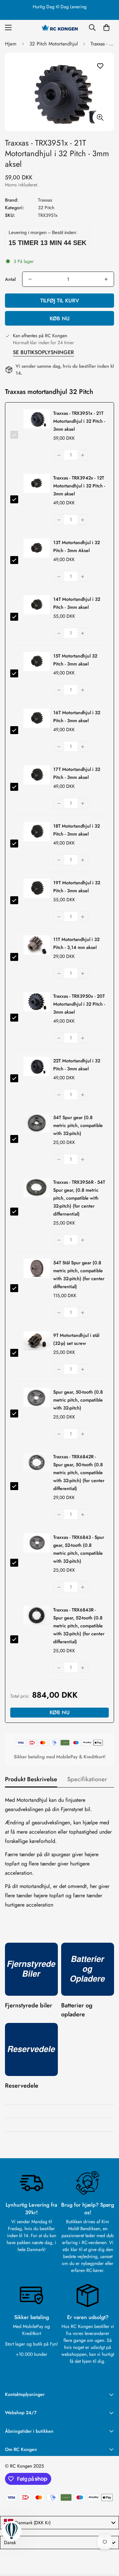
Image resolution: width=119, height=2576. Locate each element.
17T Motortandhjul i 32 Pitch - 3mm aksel (77, 773)
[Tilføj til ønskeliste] (100, 66)
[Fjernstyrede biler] (31, 1969)
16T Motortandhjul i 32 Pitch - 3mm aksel (77, 717)
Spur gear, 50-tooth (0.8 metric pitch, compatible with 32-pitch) (78, 1400)
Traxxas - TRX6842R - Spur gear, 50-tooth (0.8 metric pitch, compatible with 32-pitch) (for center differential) (79, 1473)
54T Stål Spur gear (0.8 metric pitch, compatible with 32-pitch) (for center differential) (79, 1275)
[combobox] (59, 2523)
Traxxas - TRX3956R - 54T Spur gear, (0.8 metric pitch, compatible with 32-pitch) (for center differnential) (79, 1198)
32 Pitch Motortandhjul (54, 44)
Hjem (11, 44)
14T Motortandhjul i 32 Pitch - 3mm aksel (77, 603)
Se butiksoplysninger (43, 352)
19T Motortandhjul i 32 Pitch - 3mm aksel (77, 887)
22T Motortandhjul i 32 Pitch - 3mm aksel (77, 1065)
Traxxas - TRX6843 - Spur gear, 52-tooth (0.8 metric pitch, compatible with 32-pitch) (79, 1549)
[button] (106, 28)
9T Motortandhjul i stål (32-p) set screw (76, 1339)
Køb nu (60, 318)
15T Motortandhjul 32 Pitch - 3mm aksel (75, 660)
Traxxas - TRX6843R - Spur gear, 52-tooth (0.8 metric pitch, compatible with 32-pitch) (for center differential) (79, 1626)
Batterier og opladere (77, 2010)
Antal (10, 279)
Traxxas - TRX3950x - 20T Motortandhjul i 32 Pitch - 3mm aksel (79, 1004)
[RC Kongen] (59, 28)
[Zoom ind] (100, 118)
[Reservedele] (31, 2049)
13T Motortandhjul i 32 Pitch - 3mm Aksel (77, 546)
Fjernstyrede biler (29, 2005)
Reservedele (22, 2086)
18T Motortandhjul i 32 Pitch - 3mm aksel (77, 830)
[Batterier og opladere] (88, 1969)
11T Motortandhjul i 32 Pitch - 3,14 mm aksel (76, 943)
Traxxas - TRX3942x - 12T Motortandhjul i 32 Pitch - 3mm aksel (79, 486)
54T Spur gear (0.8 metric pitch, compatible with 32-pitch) (78, 1125)
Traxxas (45, 200)
